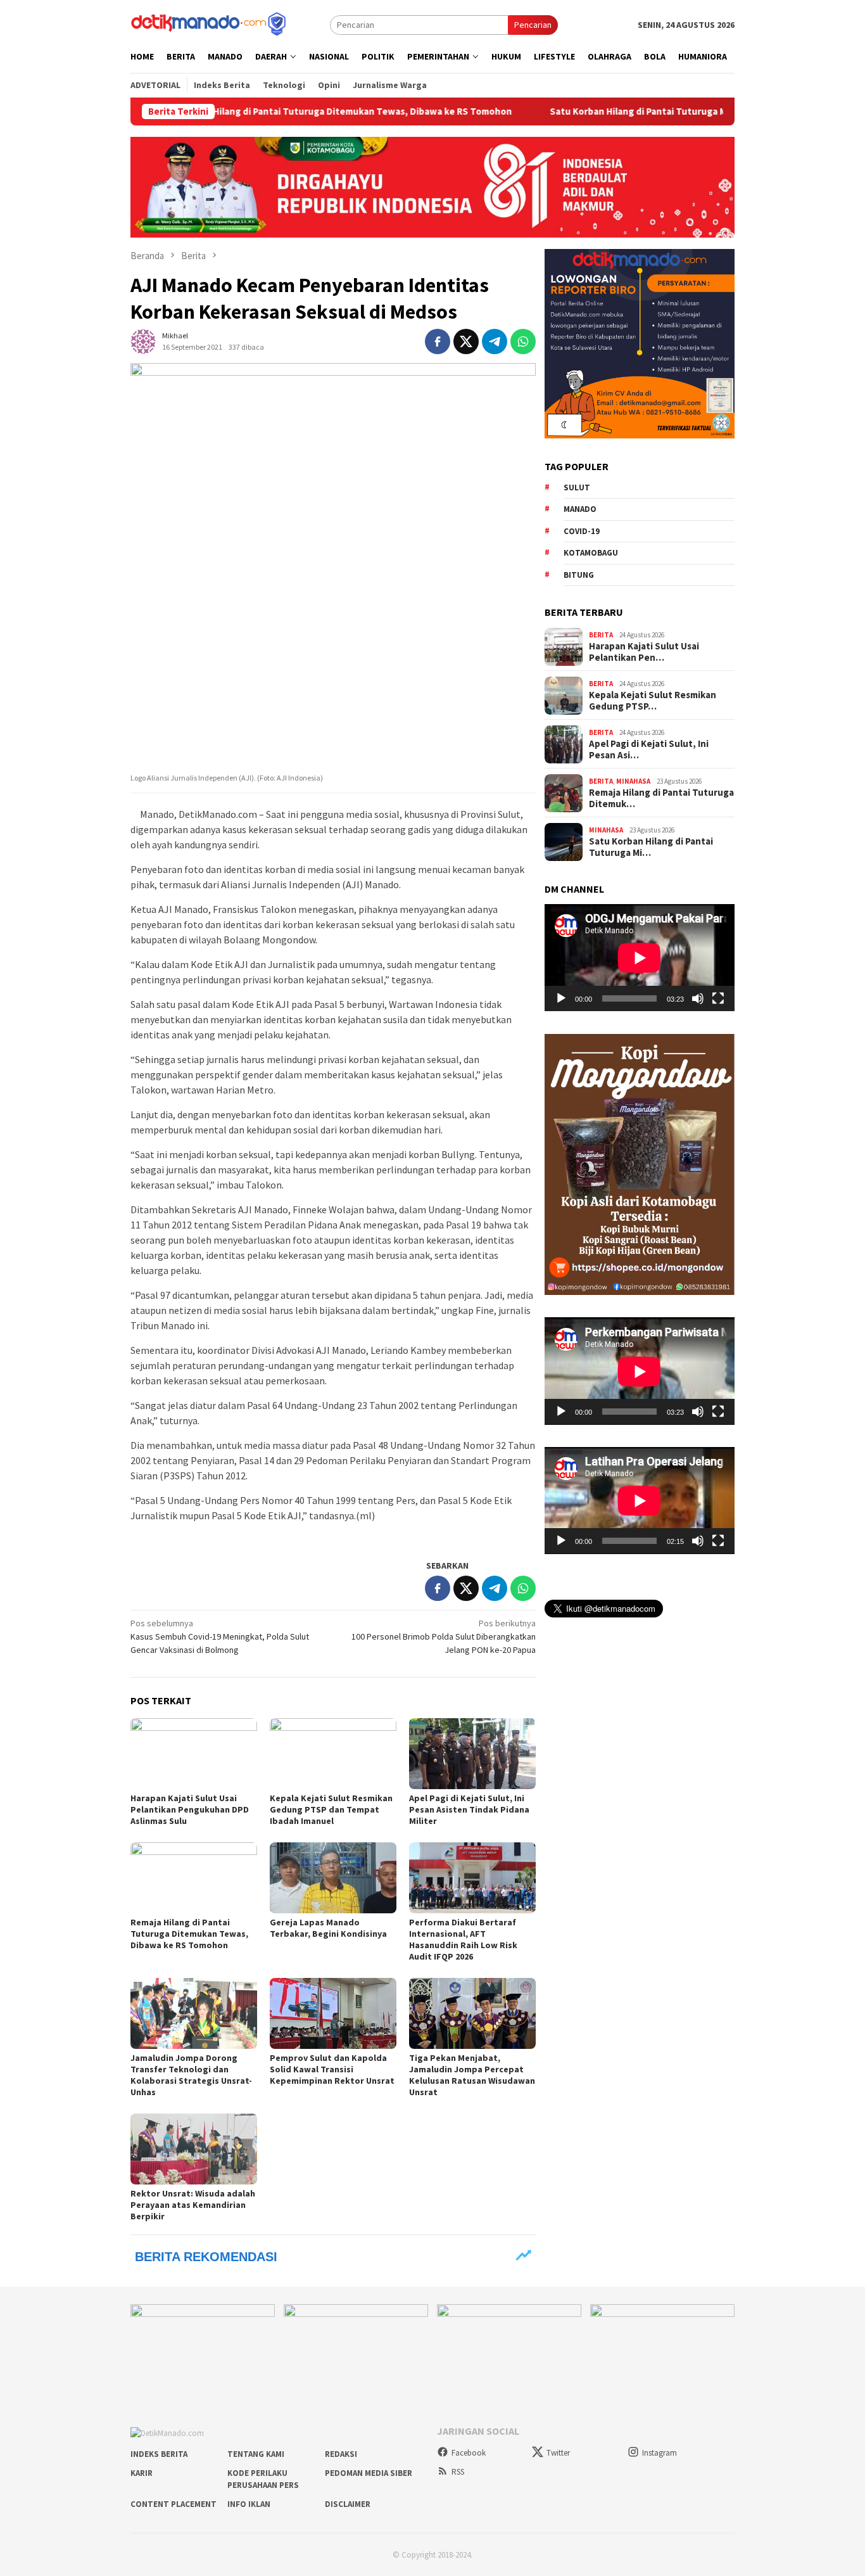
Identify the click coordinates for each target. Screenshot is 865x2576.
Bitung (579, 575)
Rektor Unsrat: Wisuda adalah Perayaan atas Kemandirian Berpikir (193, 2205)
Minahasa (633, 781)
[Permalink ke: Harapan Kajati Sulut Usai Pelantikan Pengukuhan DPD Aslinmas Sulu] (194, 1754)
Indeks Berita (159, 2454)
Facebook (469, 2453)
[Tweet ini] (466, 341)
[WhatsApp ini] (523, 341)
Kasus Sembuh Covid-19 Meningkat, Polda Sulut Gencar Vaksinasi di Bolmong (220, 1636)
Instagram (660, 2453)
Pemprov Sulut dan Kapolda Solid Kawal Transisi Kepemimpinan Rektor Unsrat (332, 2069)
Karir (142, 2473)
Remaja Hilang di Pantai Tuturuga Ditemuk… (661, 798)
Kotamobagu (591, 553)
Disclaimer (348, 2504)
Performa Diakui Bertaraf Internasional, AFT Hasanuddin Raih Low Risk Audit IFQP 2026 (463, 1939)
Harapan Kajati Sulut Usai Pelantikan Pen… (644, 652)
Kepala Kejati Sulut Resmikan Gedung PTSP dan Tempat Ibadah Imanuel (331, 1809)
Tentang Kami (256, 2454)
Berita (601, 635)
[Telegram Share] (495, 341)
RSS (458, 2472)
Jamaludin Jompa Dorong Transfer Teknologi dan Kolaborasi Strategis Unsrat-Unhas (191, 2075)
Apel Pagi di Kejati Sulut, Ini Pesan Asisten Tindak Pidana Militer (469, 1809)
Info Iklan (249, 2504)
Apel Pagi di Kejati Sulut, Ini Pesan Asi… (649, 749)
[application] (640, 958)
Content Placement (174, 2504)
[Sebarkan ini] (438, 341)
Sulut (577, 488)
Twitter (558, 2453)
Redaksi (341, 2454)
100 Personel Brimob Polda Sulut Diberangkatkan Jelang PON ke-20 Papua (444, 1636)
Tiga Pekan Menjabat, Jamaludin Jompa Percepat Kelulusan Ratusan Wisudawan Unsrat (472, 2075)
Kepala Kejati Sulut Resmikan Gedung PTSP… (653, 701)
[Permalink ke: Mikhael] (143, 340)
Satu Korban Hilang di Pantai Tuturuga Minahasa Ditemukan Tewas (609, 112)
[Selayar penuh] (718, 998)
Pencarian (533, 25)
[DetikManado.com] (210, 23)
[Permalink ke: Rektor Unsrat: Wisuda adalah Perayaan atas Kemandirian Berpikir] (194, 2149)
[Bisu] (698, 998)
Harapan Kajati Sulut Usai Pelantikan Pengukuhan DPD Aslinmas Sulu (190, 1809)
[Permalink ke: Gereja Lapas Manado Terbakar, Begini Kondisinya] (333, 1878)
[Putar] (561, 998)
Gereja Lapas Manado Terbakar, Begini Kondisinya (328, 1928)
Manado (580, 509)
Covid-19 (582, 531)
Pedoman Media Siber (369, 2473)
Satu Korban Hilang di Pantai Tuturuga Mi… (651, 847)
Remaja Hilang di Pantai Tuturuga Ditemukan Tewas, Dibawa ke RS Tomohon (260, 112)
